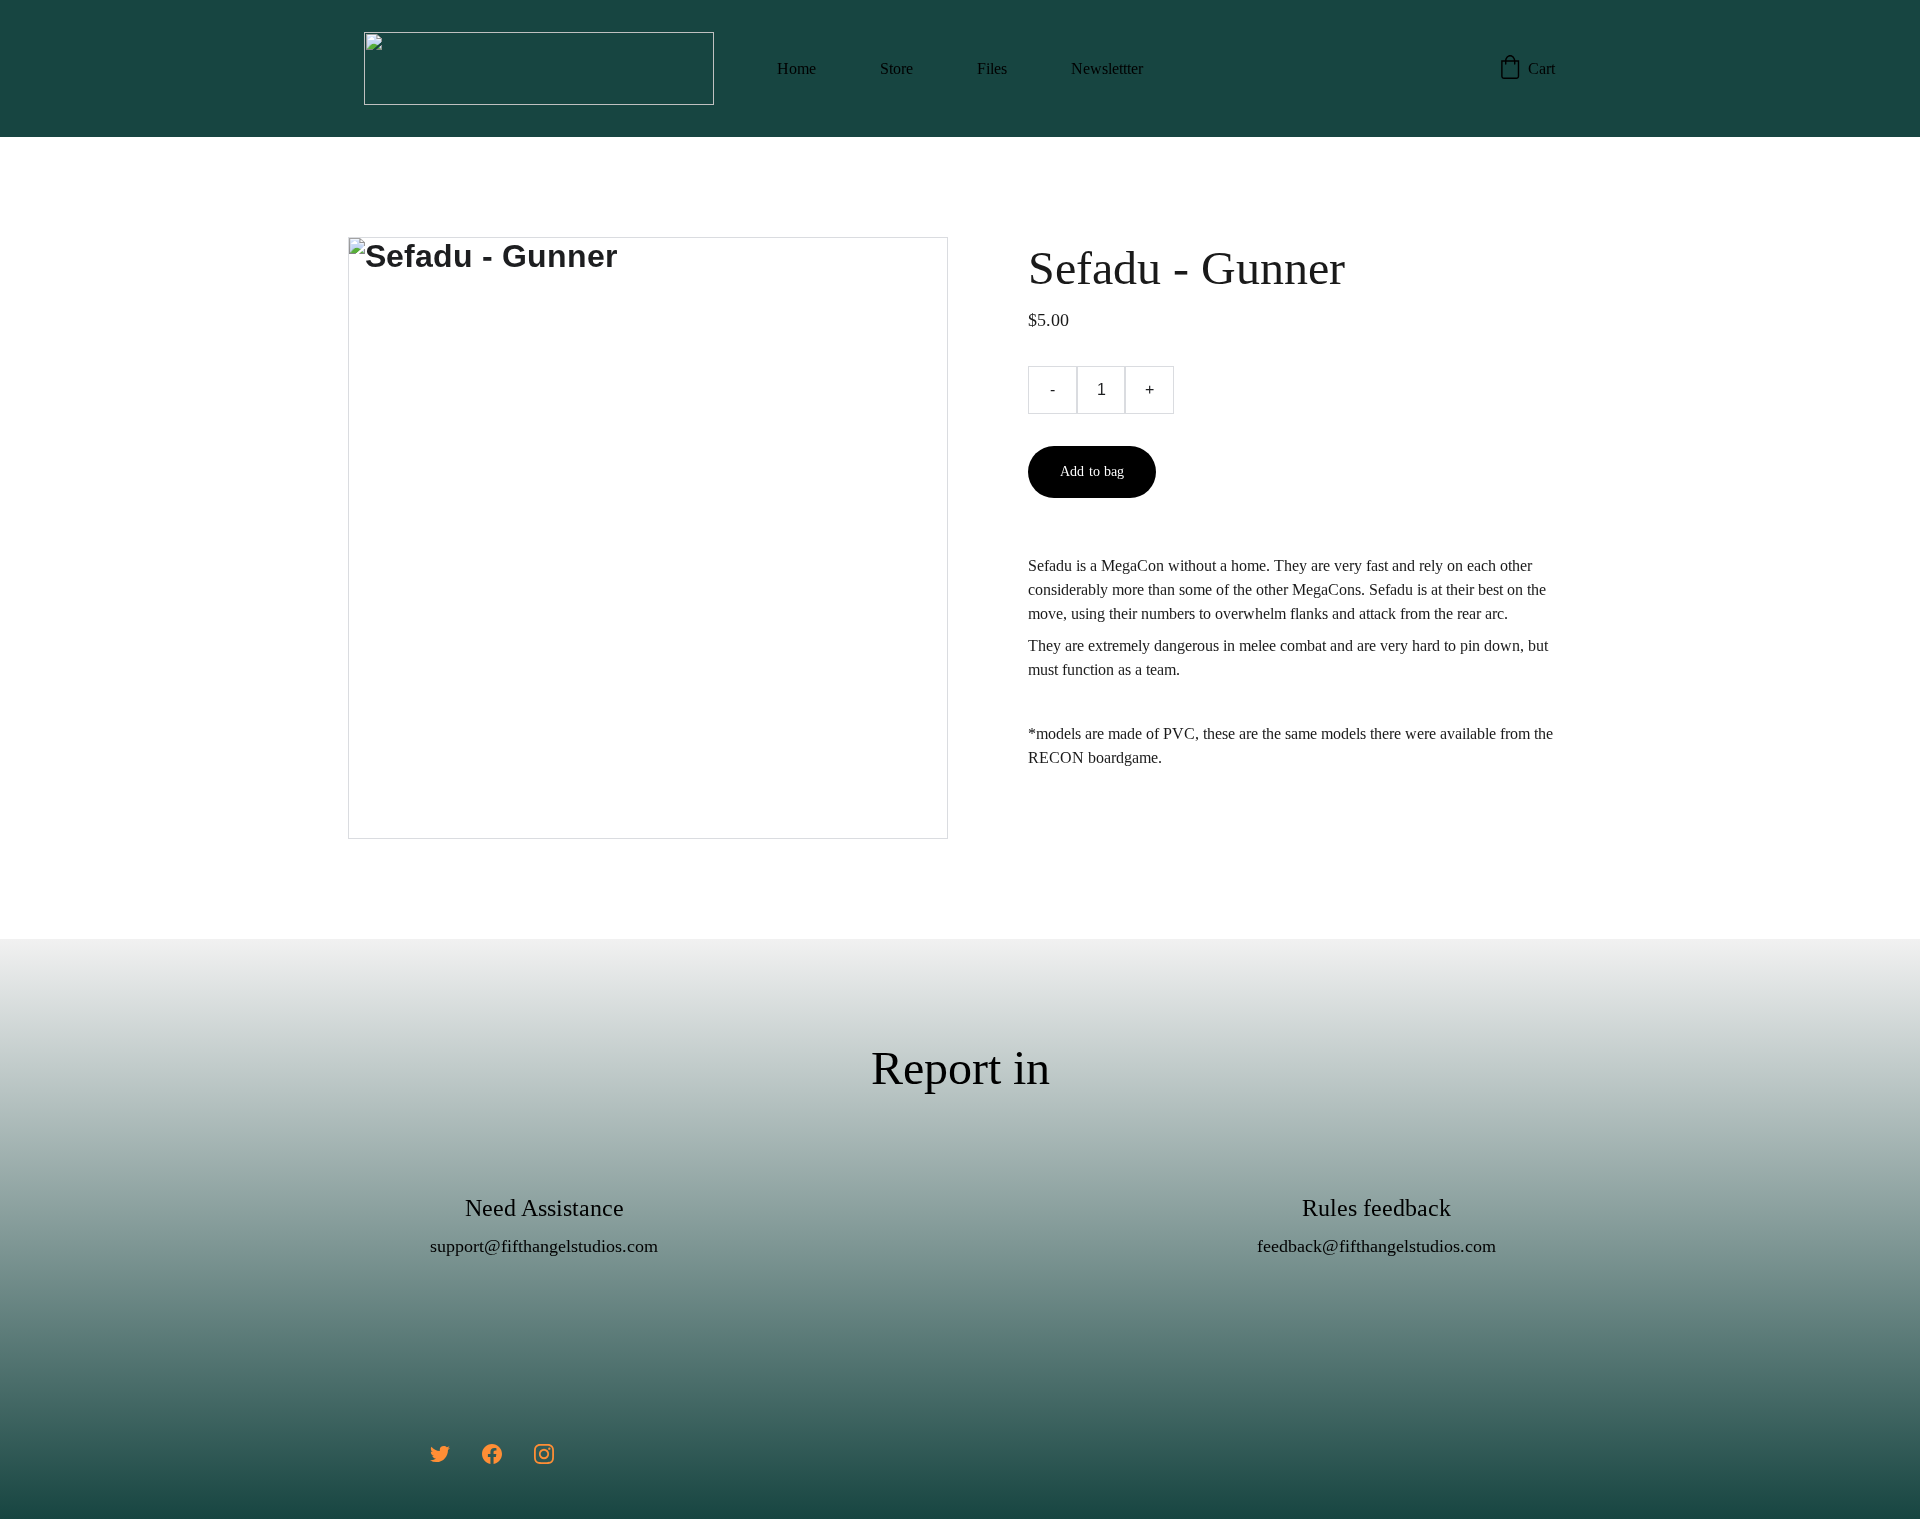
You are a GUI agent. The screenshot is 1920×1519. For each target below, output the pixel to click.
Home (796, 68)
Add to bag (1092, 471)
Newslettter (1107, 68)
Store (896, 68)
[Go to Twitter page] (440, 1454)
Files (992, 68)
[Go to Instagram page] (544, 1454)
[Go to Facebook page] (492, 1454)
